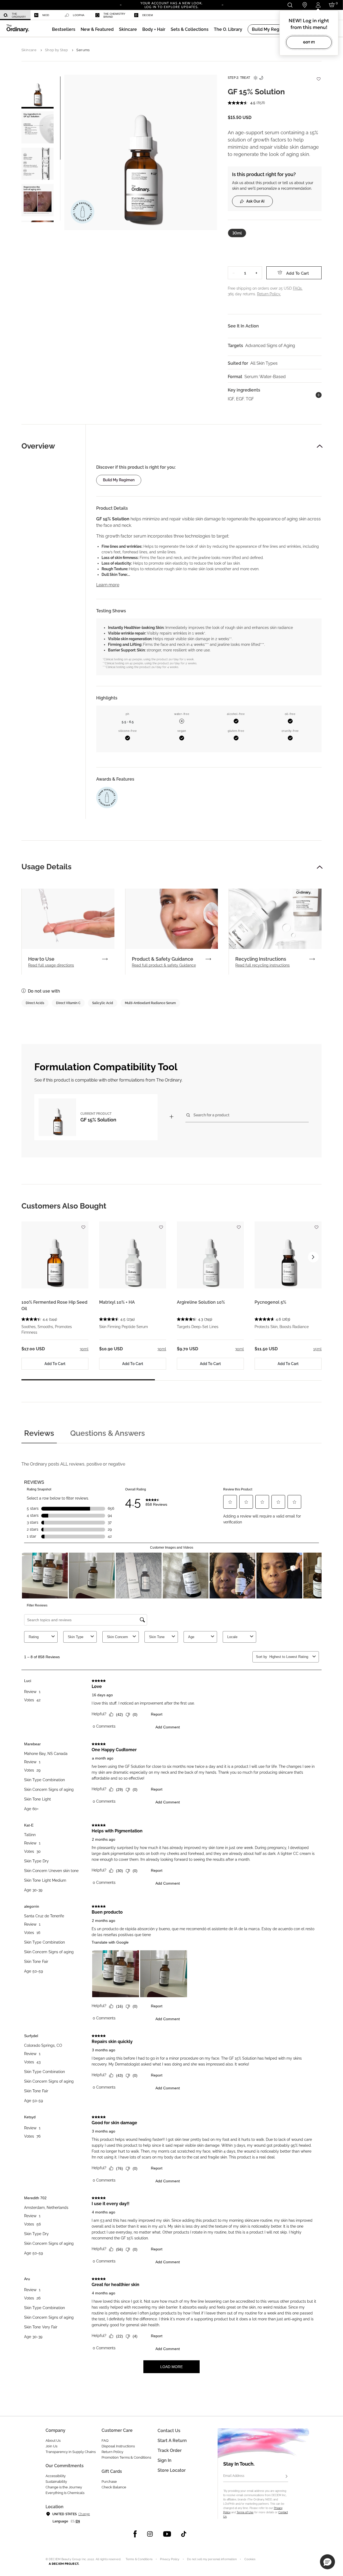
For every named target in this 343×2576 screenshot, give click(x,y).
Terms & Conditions (139, 2559)
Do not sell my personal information (212, 2559)
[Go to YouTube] (167, 2534)
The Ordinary (19, 15)
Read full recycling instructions (262, 965)
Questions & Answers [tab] (108, 1433)
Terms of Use (245, 2512)
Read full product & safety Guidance (164, 965)
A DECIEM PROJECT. (64, 2564)
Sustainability (56, 2482)
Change (84, 2514)
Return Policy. (269, 294)
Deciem (148, 15)
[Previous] (121, 5)
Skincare (29, 50)
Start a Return (172, 2441)
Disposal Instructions (118, 2446)
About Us (53, 2441)
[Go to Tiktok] (184, 2534)
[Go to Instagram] (150, 2534)
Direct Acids (35, 1003)
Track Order (170, 2450)
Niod (46, 15)
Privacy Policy (170, 2559)
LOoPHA (79, 15)
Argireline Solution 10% (201, 1302)
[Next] (222, 5)
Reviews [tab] (39, 1433)
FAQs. (298, 288)
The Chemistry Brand (114, 15)
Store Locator (172, 2470)
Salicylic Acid (103, 1003)
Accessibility (56, 2476)
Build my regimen (119, 480)
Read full (51, 965)
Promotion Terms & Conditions (126, 2457)
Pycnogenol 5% (270, 1302)
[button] (97, 29)
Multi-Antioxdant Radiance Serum (150, 1003)
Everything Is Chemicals (65, 2493)
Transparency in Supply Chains (71, 2452)
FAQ (105, 2441)
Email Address (234, 2476)
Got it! (309, 42)
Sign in (165, 2460)
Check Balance (114, 2487)
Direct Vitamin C (68, 1003)
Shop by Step (57, 50)
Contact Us (169, 2431)
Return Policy (112, 2452)
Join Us (51, 2446)
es (73, 2521)
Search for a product (211, 1115)
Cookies (250, 2559)
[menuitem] (15, 15)
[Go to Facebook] (135, 2534)
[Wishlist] (318, 76)
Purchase (109, 2482)
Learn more (108, 585)
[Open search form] (290, 5)
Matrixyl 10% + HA (117, 1302)
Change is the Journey (64, 2487)
